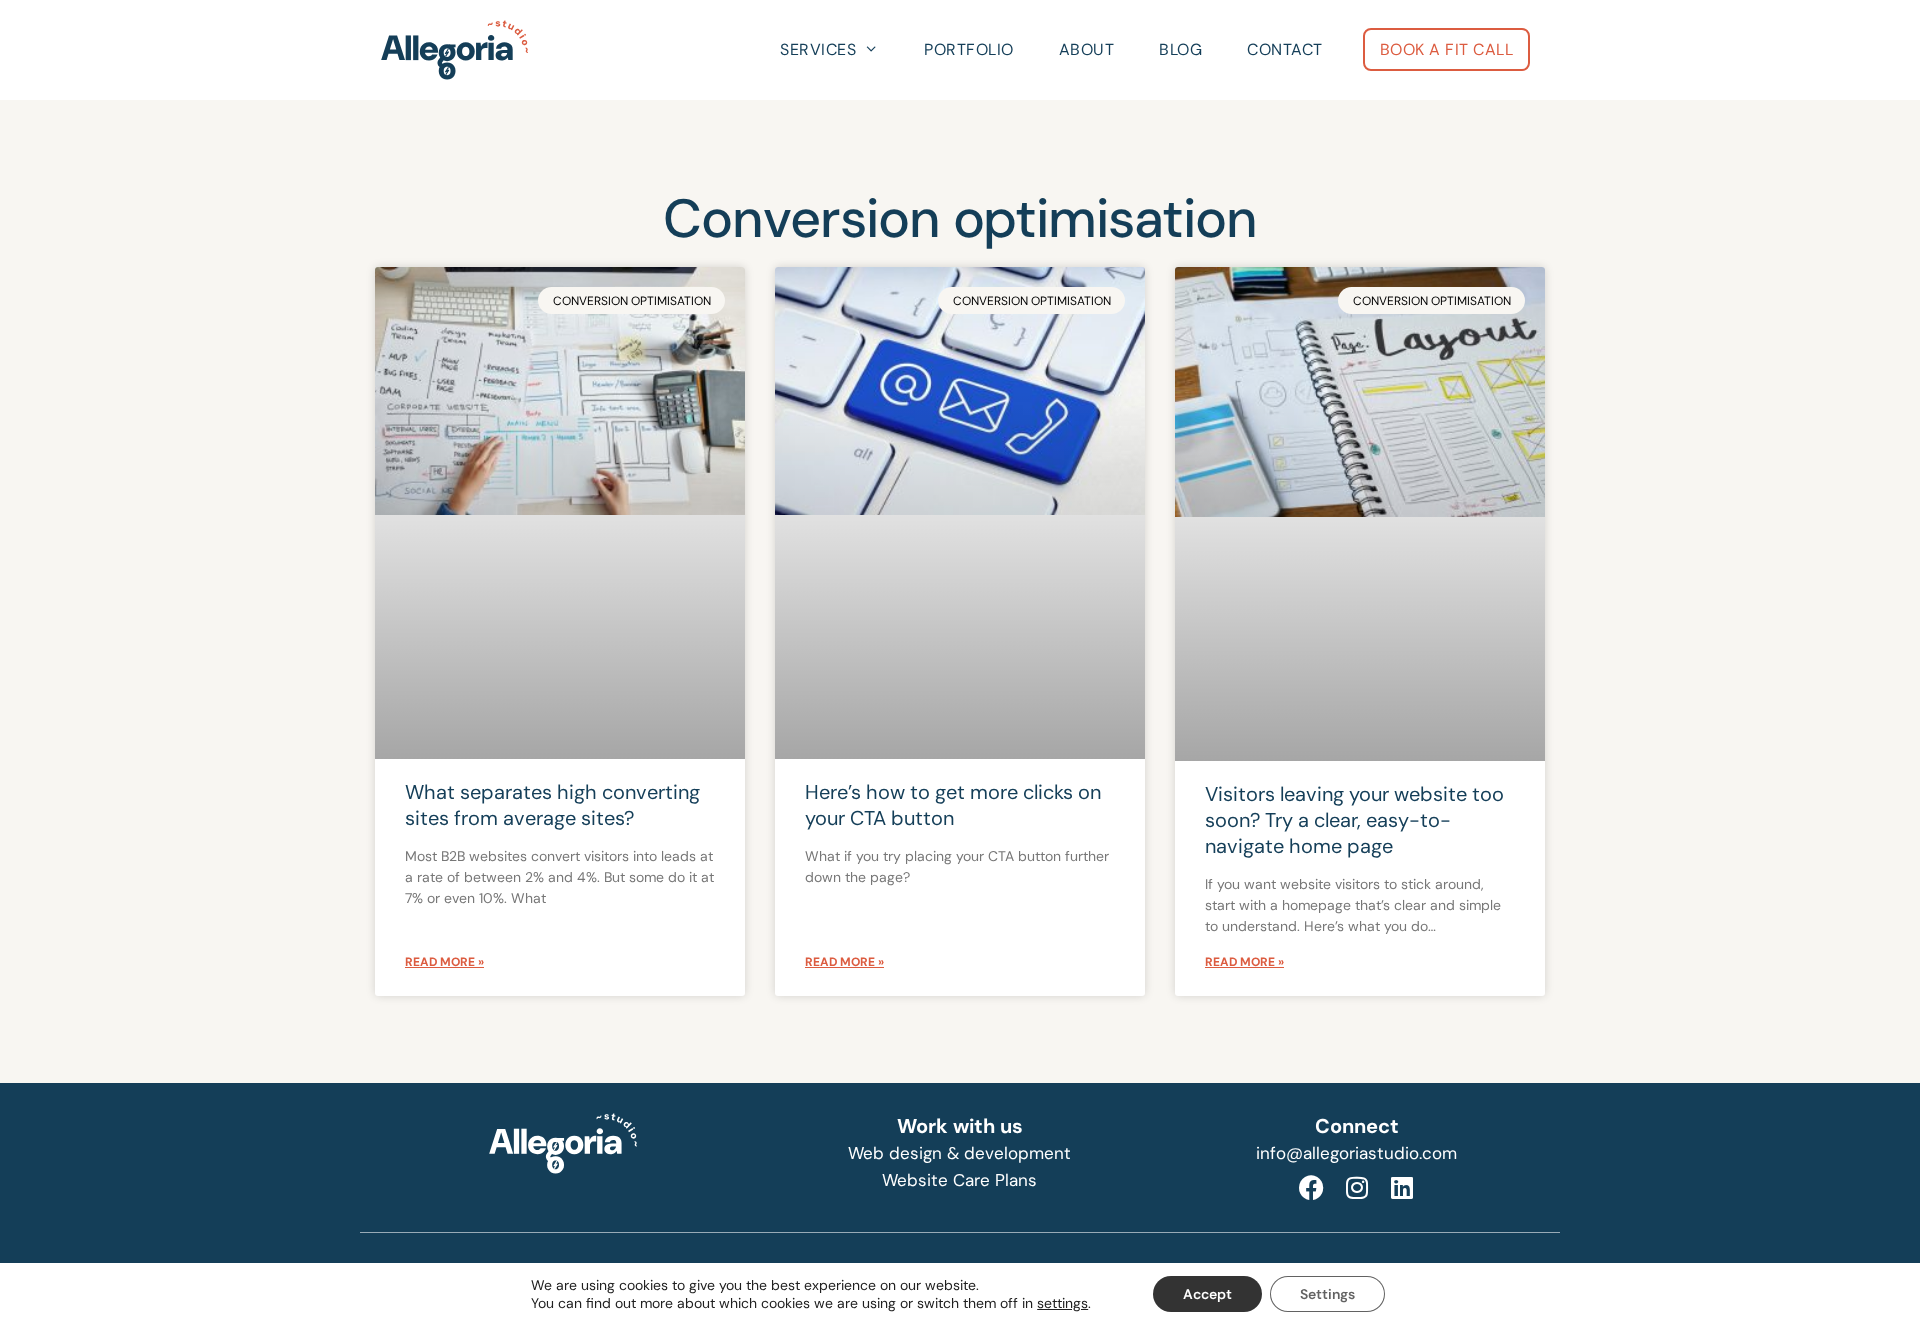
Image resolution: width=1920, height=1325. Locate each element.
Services (818, 49)
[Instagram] (1357, 1187)
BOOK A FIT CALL (1447, 49)
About (1087, 49)
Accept (1207, 1294)
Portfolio (969, 49)
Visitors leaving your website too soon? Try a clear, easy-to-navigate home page (1354, 820)
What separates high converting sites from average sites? (552, 805)
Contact (1285, 49)
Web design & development (959, 1153)
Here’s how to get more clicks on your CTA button (953, 805)
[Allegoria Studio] (459, 50)
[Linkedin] (1402, 1187)
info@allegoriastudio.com (1356, 1153)
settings (1062, 1303)
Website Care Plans (959, 1180)
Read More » (444, 962)
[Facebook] (1312, 1187)
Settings (1327, 1294)
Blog (1180, 49)
